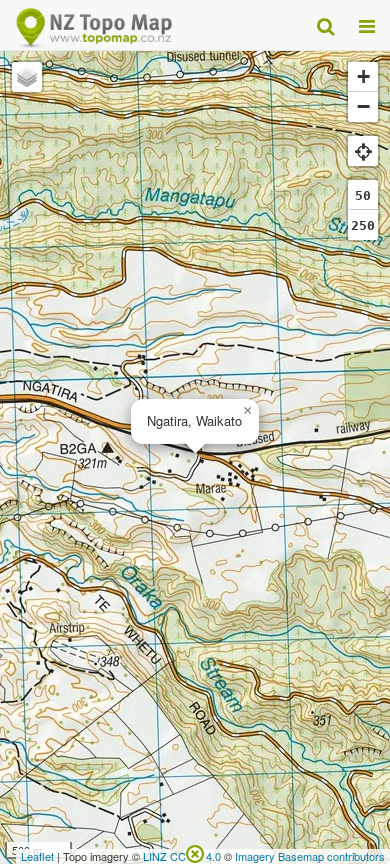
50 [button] (363, 195)
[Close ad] (195, 852)
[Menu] (367, 25)
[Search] (325, 25)
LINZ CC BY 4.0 (182, 856)
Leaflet (37, 856)
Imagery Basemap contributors (310, 856)
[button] (247, 411)
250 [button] (363, 225)
